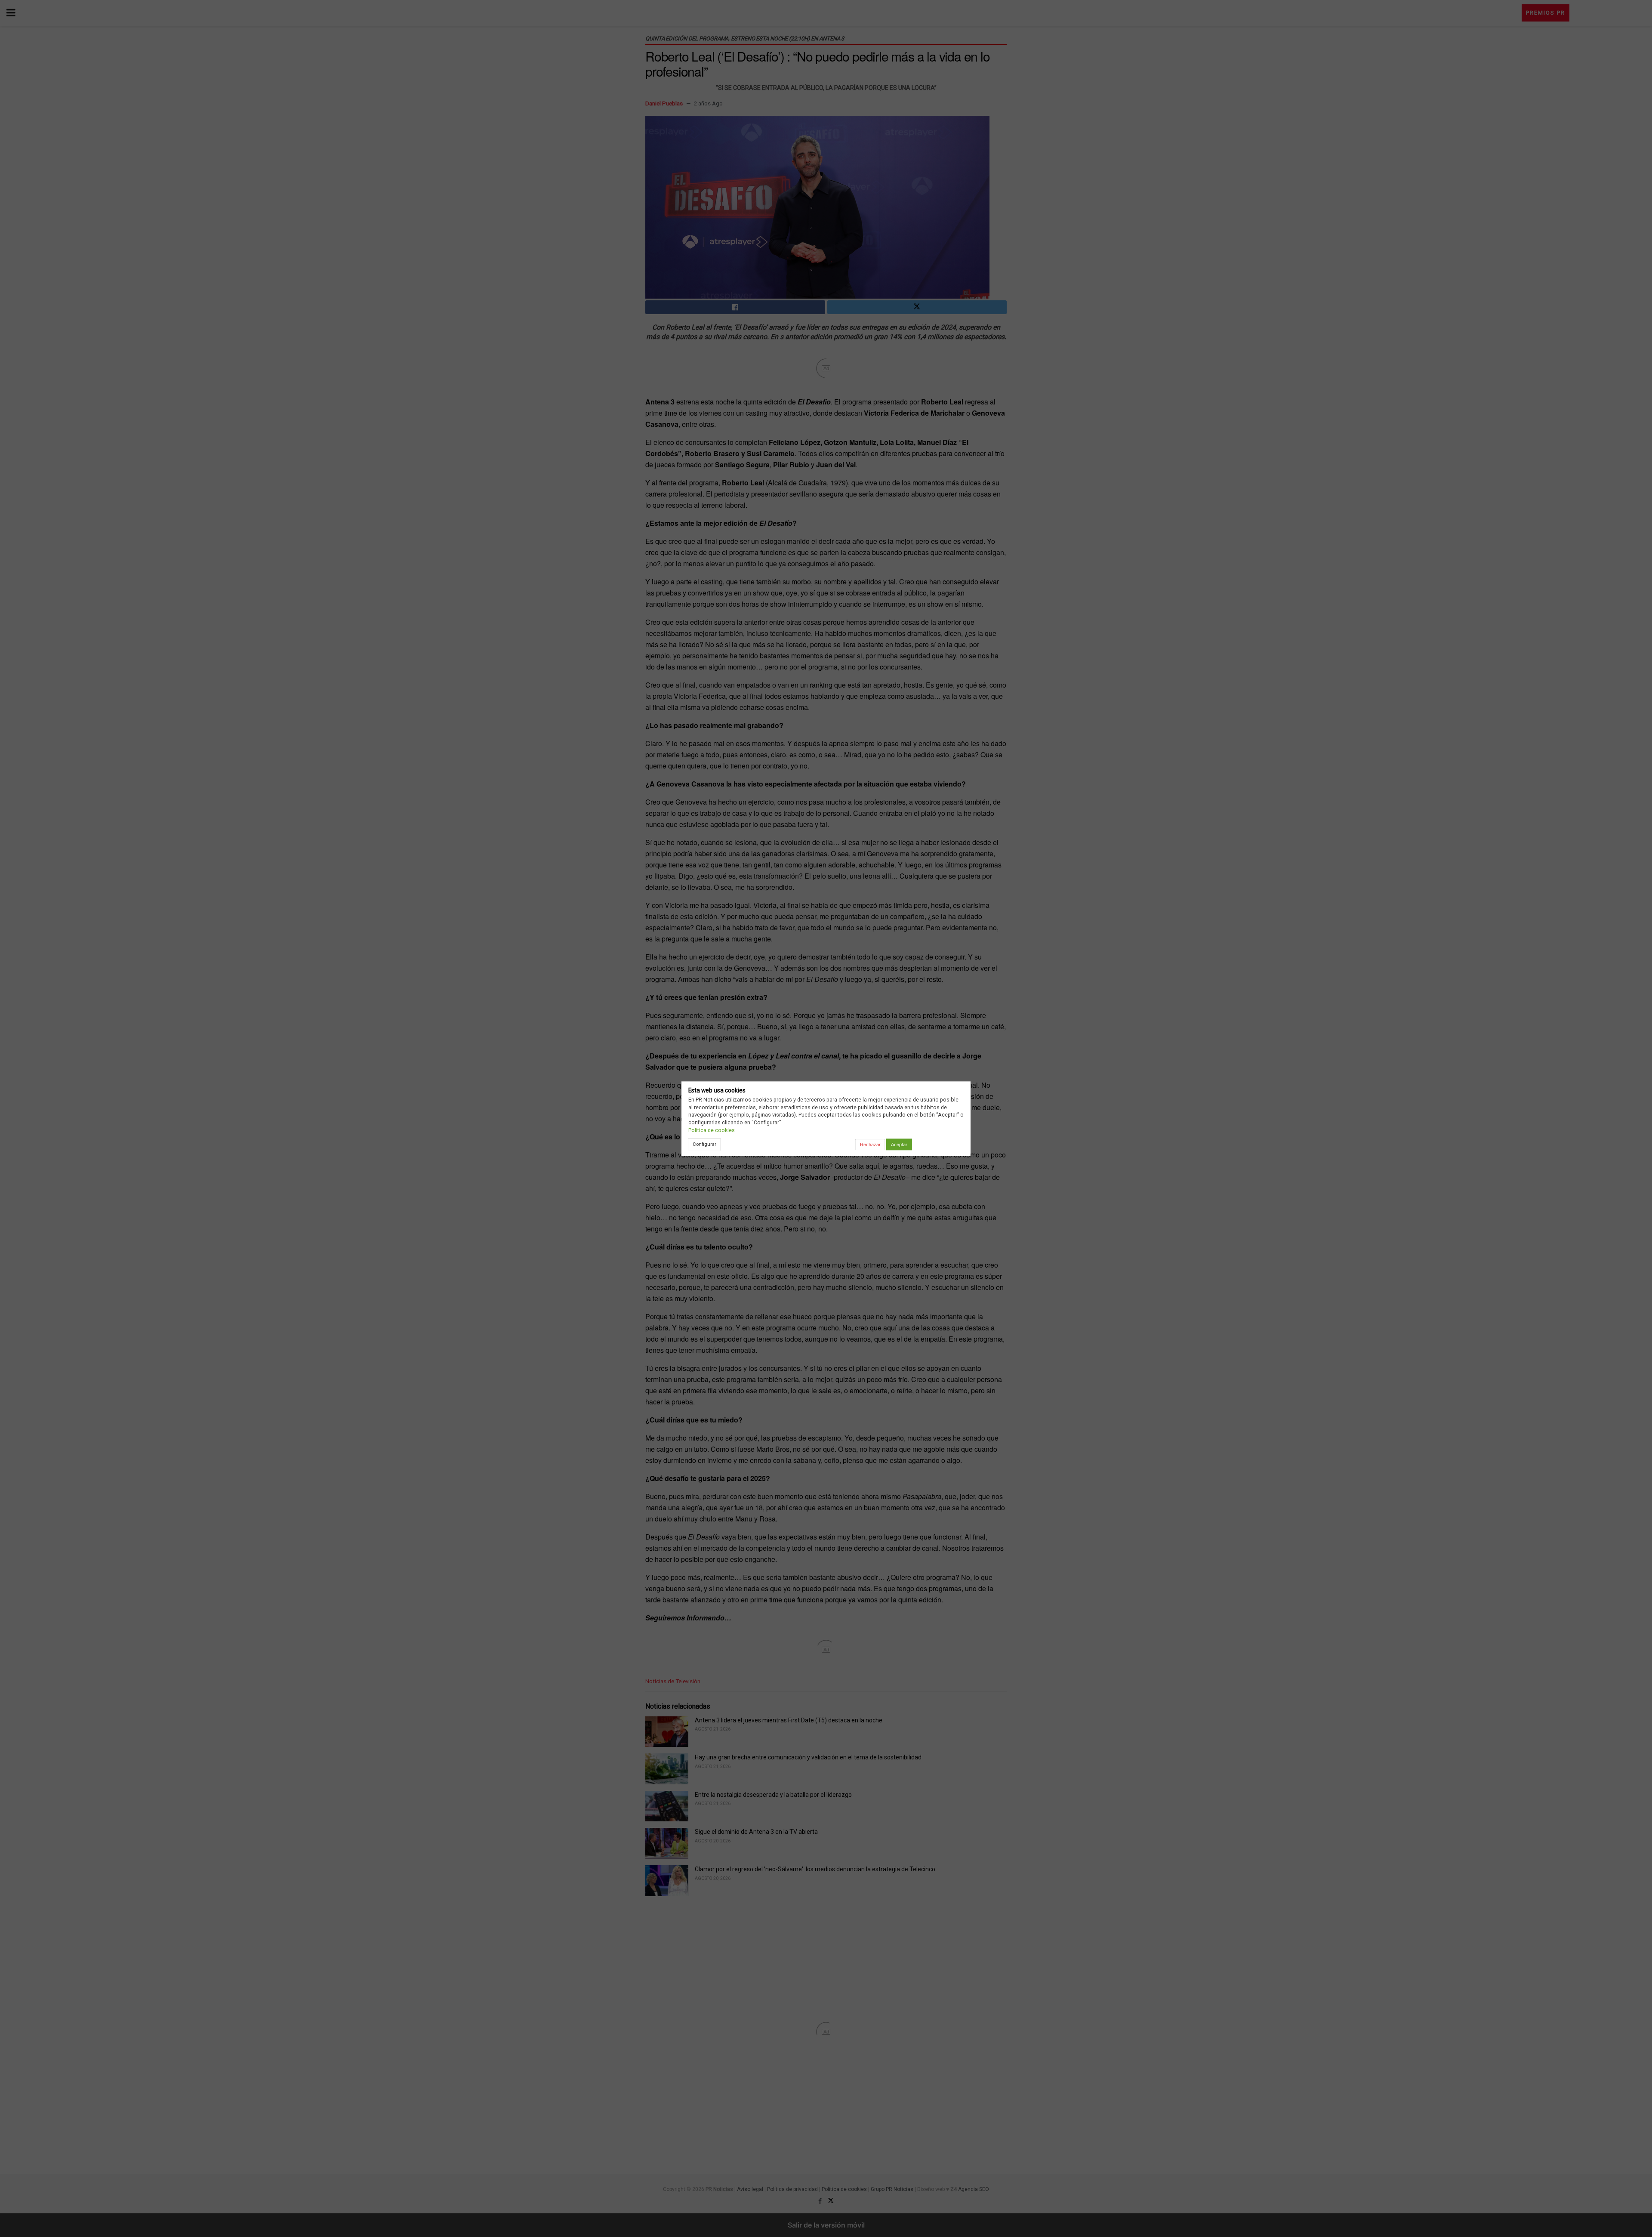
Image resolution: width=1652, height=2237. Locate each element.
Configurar (704, 1144)
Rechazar (870, 1145)
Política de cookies (712, 1130)
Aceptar (899, 1145)
